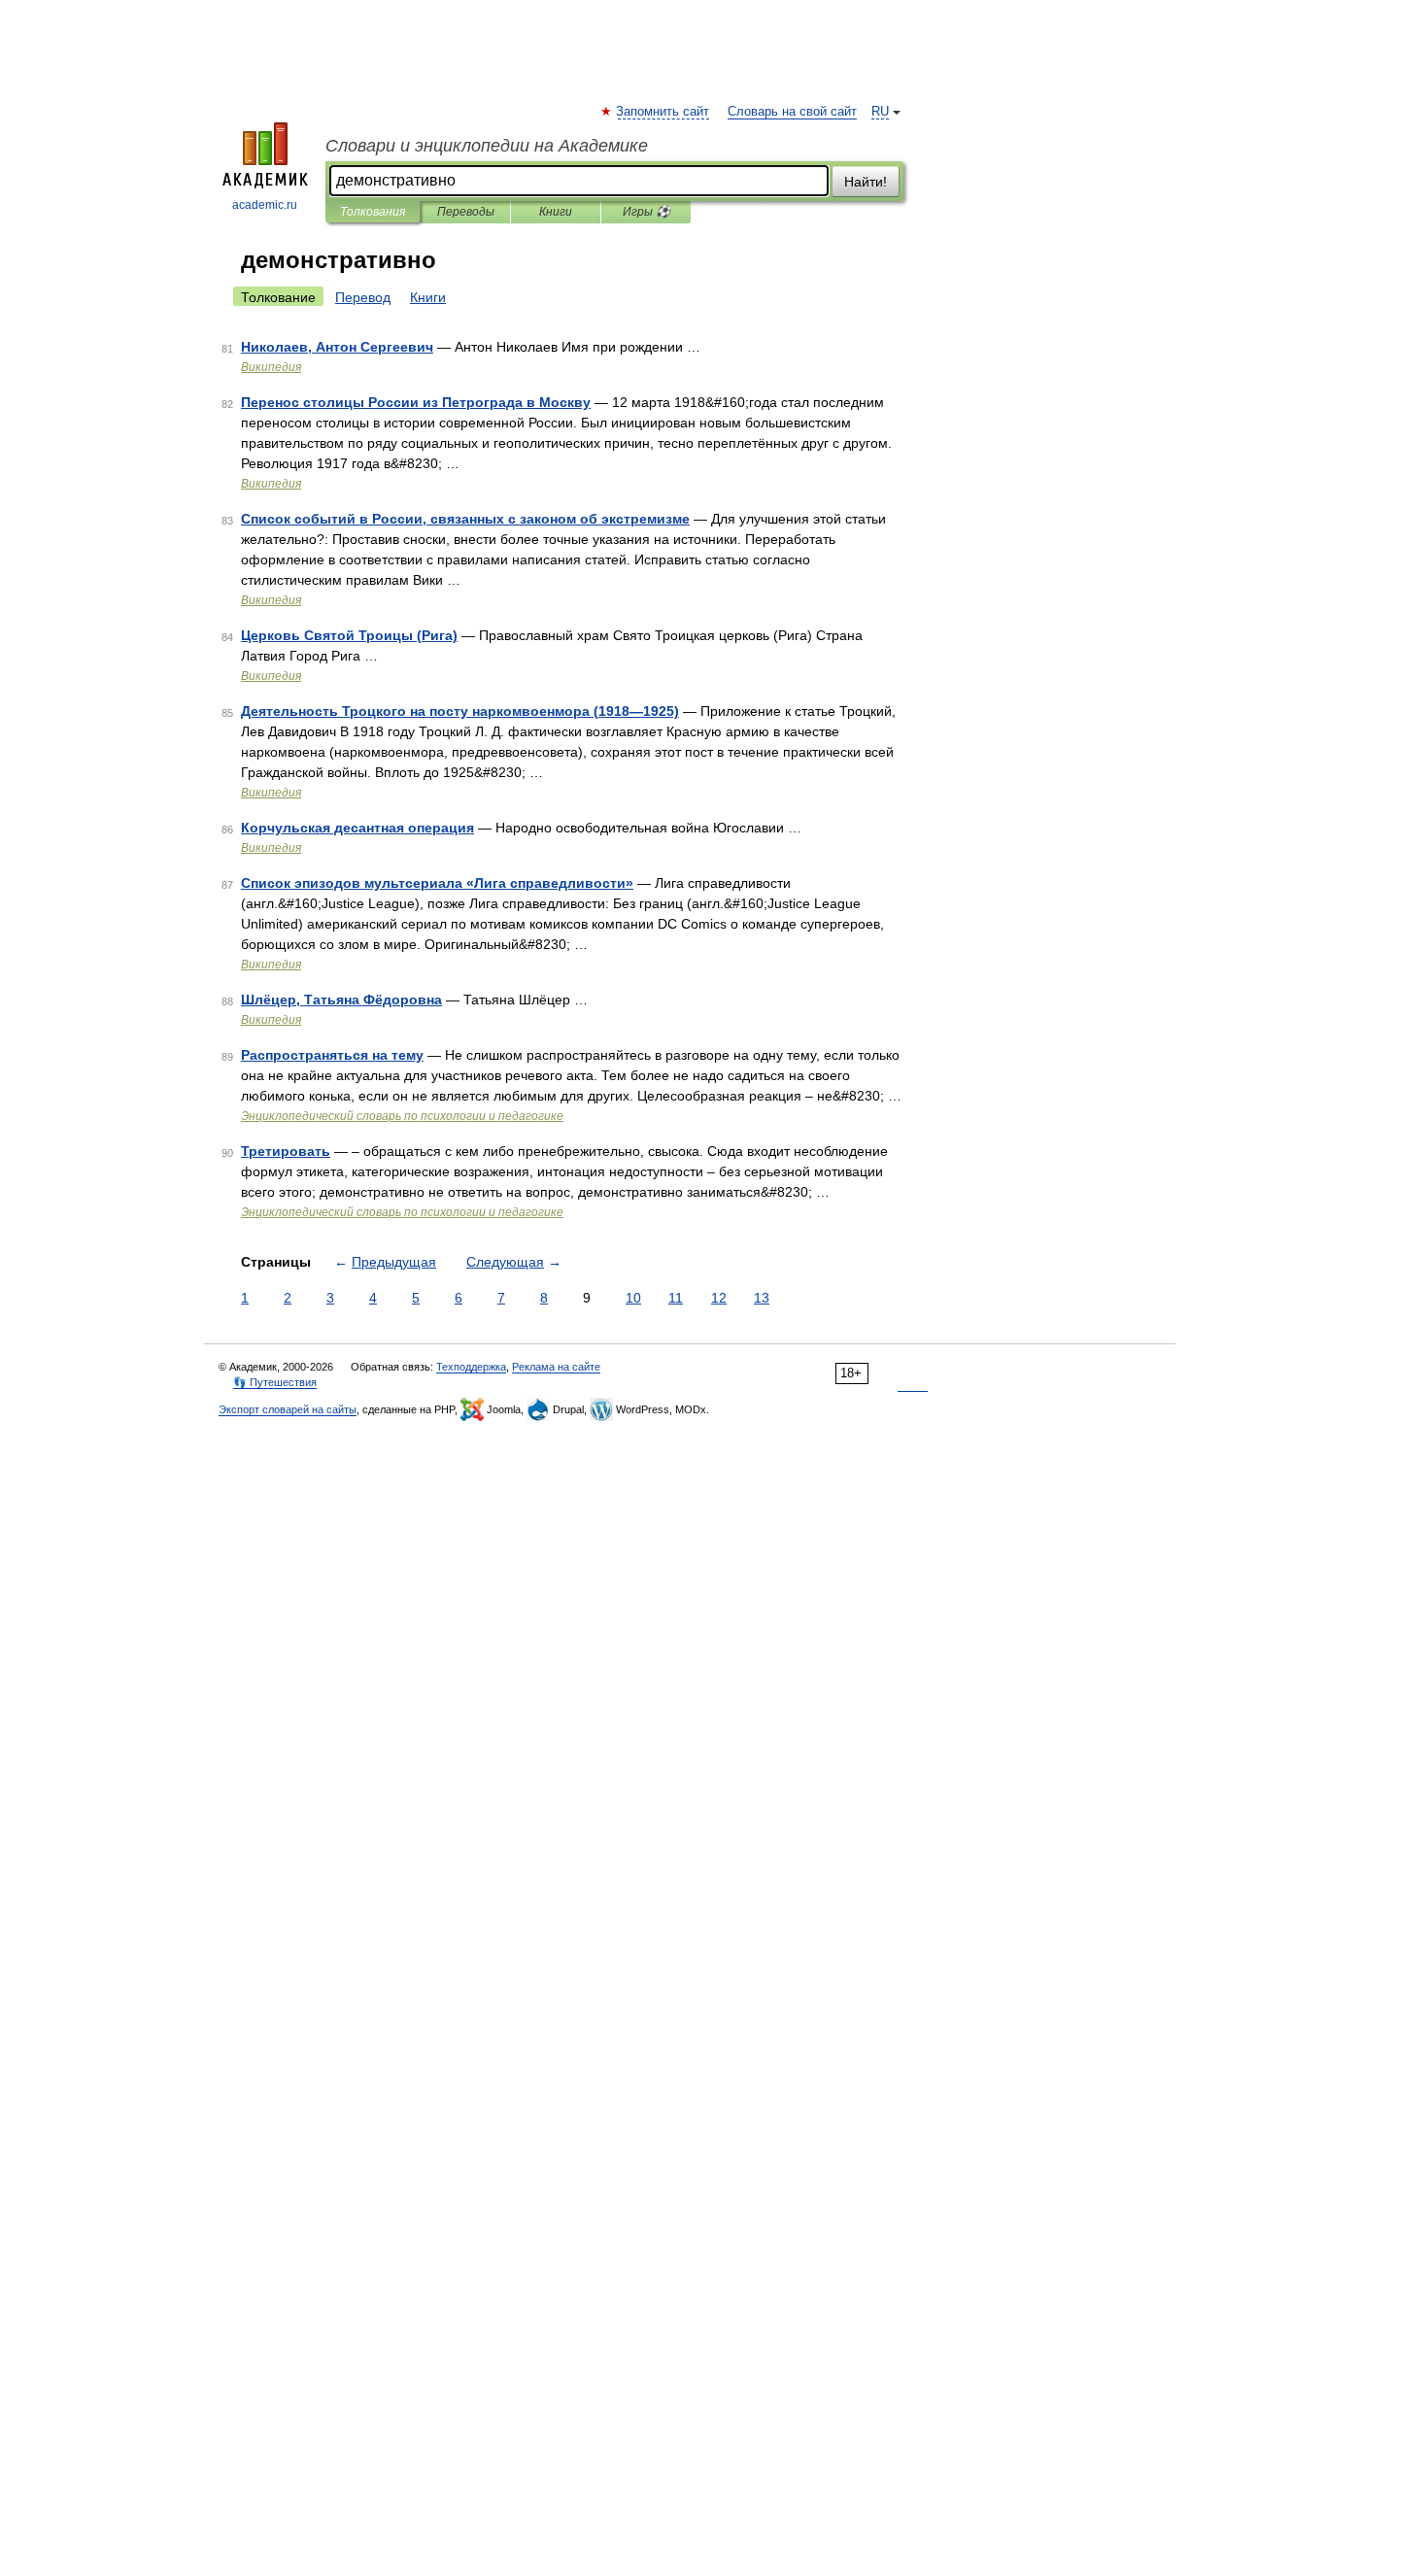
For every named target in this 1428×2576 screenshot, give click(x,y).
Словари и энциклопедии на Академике (487, 146)
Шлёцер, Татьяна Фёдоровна (341, 1000)
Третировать (286, 1151)
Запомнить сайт (663, 112)
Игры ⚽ (646, 212)
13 (762, 1298)
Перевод (363, 297)
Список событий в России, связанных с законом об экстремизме (465, 519)
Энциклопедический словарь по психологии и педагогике (402, 1116)
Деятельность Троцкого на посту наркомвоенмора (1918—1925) (460, 711)
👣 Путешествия (275, 1382)
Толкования (373, 212)
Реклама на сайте (556, 1367)
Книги (556, 212)
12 (719, 1298)
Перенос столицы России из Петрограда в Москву (416, 402)
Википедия (271, 367)
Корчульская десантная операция (357, 828)
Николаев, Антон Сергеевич (337, 347)
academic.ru (265, 205)
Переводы (466, 212)
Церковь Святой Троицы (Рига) (349, 635)
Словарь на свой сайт (792, 112)
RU (880, 112)
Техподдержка (471, 1367)
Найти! (866, 182)
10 (633, 1298)
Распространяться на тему (332, 1055)
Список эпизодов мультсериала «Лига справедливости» (437, 883)
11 (676, 1298)
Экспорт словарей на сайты (288, 1409)
